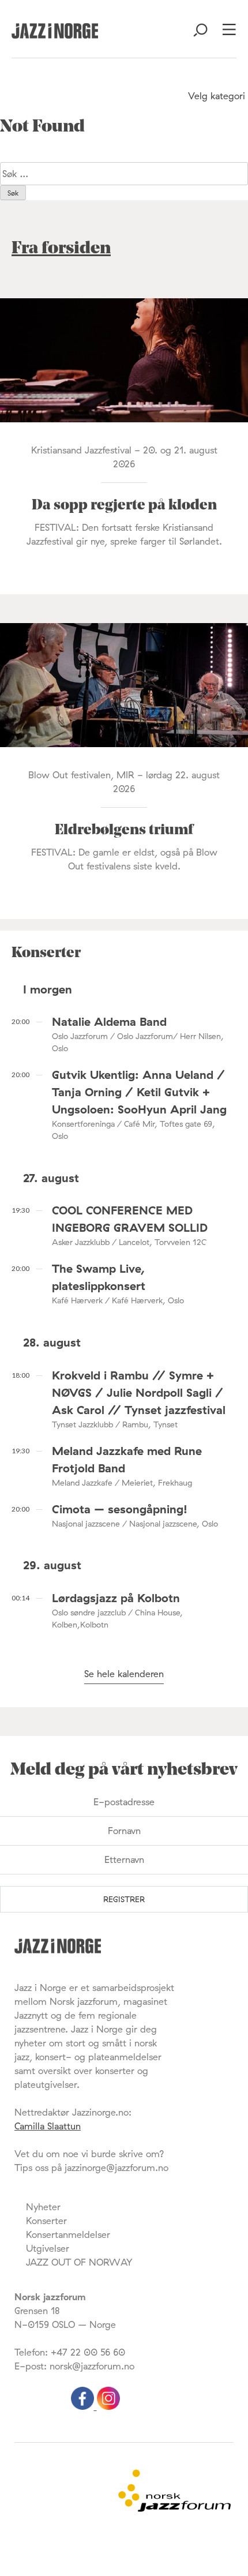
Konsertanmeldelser (68, 2234)
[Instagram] (108, 2406)
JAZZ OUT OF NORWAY (79, 2262)
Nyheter (43, 2207)
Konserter (46, 2221)
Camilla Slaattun (48, 2126)
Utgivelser (48, 2248)
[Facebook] (84, 2406)
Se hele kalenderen (124, 1674)
